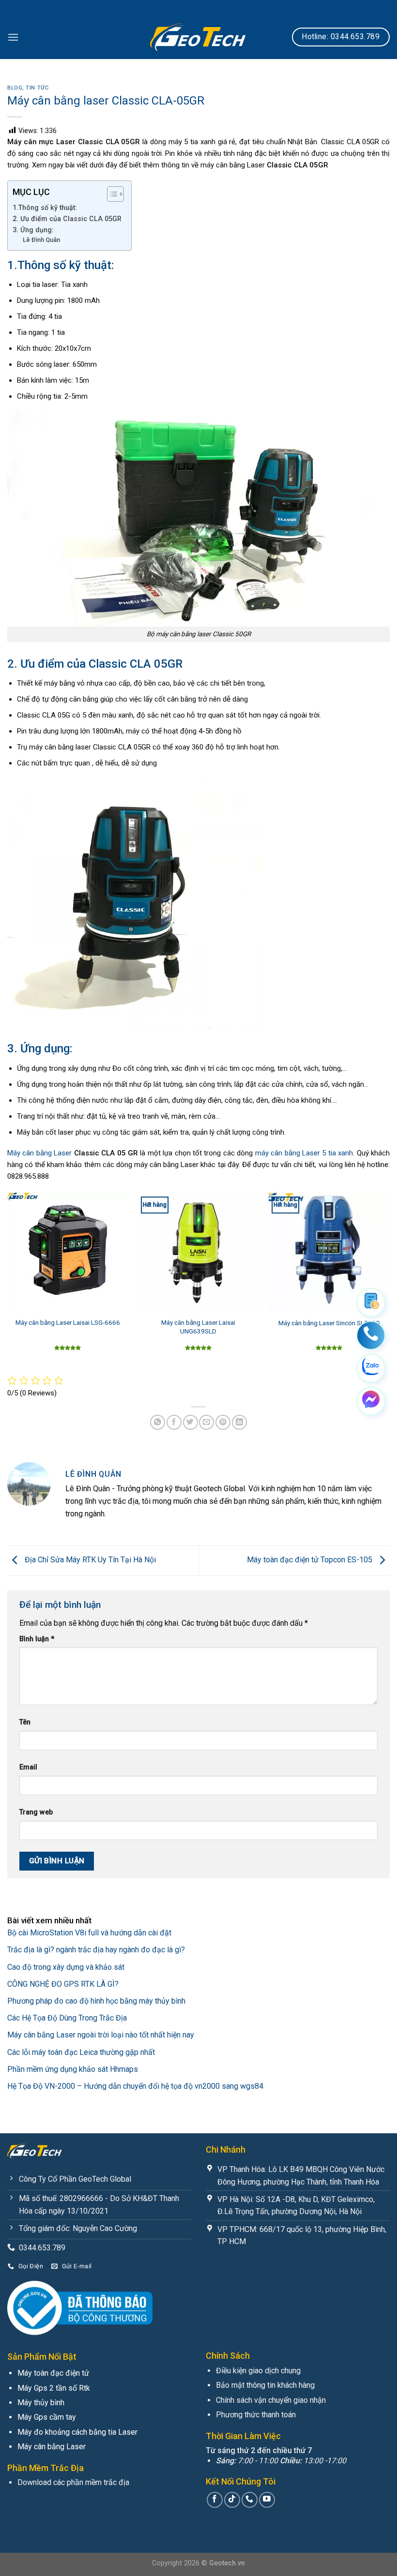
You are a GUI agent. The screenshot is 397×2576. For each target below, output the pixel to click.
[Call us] (250, 2500)
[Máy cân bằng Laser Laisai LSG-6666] (68, 1252)
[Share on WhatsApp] (158, 1422)
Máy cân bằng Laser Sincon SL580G (329, 1323)
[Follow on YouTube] (267, 2500)
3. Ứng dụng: (34, 230)
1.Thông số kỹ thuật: (45, 208)
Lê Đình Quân (41, 240)
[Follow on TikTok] (232, 2500)
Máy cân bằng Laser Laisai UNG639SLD (198, 1327)
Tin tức (37, 88)
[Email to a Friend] (206, 1422)
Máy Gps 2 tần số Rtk (54, 2388)
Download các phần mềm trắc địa (73, 2482)
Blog (15, 88)
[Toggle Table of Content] (111, 194)
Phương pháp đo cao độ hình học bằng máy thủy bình (96, 2001)
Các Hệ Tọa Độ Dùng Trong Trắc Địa (67, 2018)
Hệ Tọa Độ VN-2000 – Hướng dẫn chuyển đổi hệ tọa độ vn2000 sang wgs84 (135, 2086)
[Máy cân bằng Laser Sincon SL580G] (329, 1252)
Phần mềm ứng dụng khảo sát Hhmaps (73, 2069)
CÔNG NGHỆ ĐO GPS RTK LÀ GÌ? (63, 1984)
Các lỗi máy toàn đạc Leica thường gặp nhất (81, 2052)
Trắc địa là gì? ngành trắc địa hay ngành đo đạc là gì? (96, 1950)
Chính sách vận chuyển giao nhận (271, 2400)
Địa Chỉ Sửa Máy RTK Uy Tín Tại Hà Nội (90, 1560)
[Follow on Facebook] (215, 2500)
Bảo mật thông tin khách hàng (265, 2385)
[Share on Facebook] (174, 1422)
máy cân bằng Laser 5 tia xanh (304, 1153)
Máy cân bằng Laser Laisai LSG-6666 (68, 1322)
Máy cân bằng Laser (39, 1153)
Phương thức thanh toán (256, 2415)
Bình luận (37, 1639)
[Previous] (8, 1283)
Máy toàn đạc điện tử (53, 2373)
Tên (25, 1722)
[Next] (389, 1283)
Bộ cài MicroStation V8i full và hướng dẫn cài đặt (89, 1933)
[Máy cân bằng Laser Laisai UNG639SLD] (198, 1252)
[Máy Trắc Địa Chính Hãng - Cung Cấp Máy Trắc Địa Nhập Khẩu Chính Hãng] (198, 37)
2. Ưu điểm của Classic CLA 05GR (67, 219)
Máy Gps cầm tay (47, 2417)
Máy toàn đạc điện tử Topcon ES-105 (311, 1560)
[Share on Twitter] (191, 1422)
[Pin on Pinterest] (223, 1422)
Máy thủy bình (41, 2403)
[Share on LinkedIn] (239, 1422)
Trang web (36, 1812)
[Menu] (13, 37)
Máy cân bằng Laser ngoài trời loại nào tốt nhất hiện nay (101, 2035)
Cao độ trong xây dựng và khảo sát (66, 1967)
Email (28, 1767)
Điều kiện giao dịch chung (258, 2371)
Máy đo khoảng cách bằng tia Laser (77, 2432)
